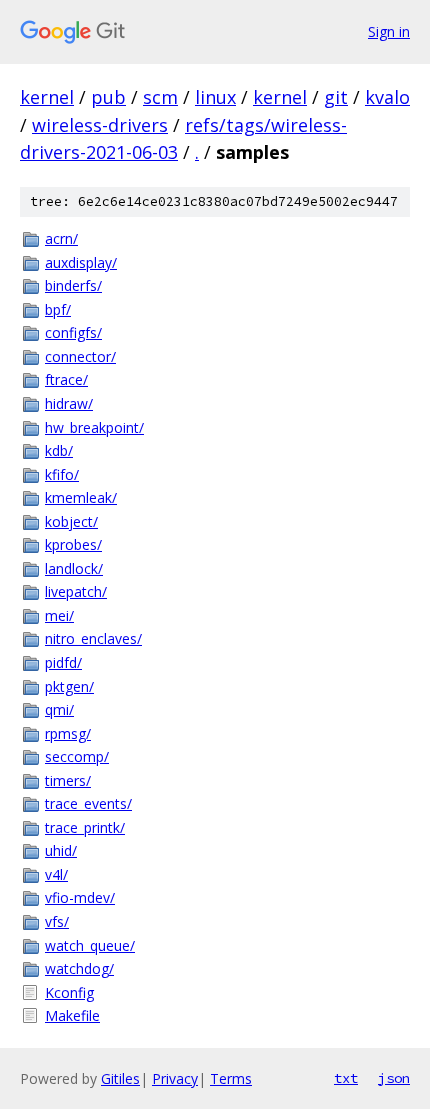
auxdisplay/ (81, 262)
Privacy (175, 1078)
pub (108, 97)
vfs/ (57, 921)
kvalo (387, 97)
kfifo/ (62, 474)
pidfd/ (63, 662)
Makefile (72, 1015)
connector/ (80, 356)
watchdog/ (79, 968)
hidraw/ (69, 403)
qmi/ (59, 709)
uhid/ (61, 850)
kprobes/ (73, 544)
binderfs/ (73, 285)
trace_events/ (88, 803)
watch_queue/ (90, 945)
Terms (231, 1078)
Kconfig (69, 992)
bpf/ (58, 309)
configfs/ (73, 332)
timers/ (68, 780)
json (394, 1078)
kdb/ (59, 450)
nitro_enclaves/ (93, 638)
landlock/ (74, 568)
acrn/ (61, 238)
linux (215, 97)
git (336, 97)
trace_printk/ (85, 827)
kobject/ (71, 521)
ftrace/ (66, 379)
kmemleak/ (81, 497)
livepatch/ (76, 591)
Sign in (389, 31)
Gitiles (120, 1078)
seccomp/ (77, 756)
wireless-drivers (100, 125)
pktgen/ (69, 686)
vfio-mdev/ (80, 897)
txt (346, 1078)
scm (160, 97)
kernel (47, 97)
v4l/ (56, 874)
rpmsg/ (68, 733)
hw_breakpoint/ (94, 427)
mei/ (59, 615)
